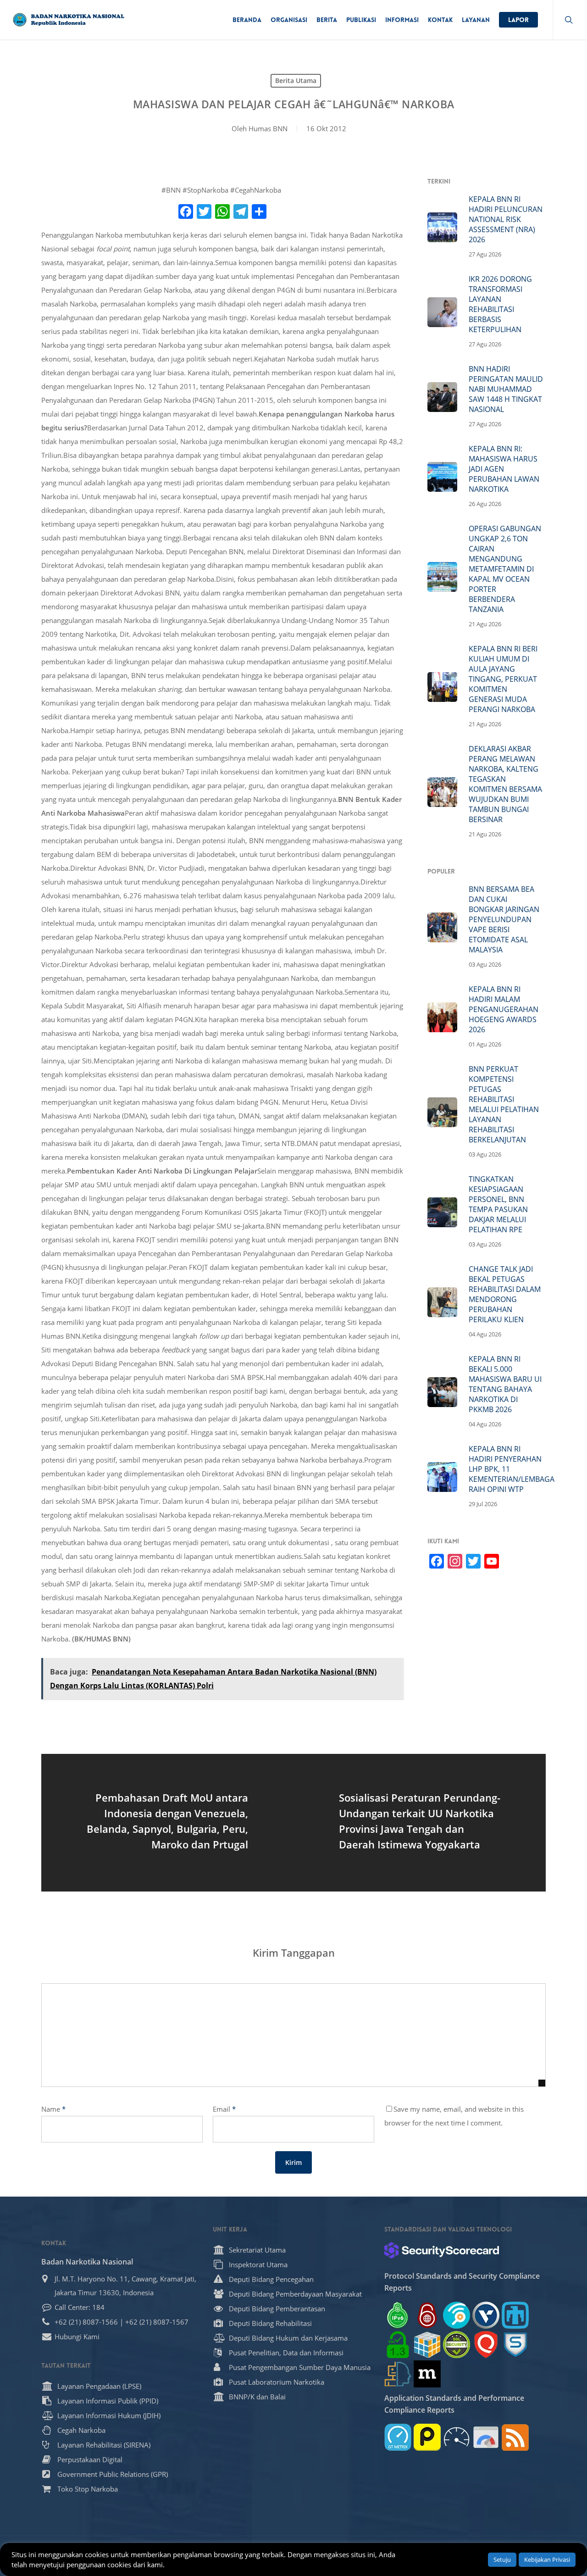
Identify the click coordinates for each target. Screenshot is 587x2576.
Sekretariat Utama (257, 2250)
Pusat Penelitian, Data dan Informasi (286, 2353)
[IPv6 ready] (398, 2315)
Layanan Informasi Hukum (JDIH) (109, 2415)
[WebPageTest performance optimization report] (457, 2437)
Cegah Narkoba (81, 2430)
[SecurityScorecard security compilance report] (442, 2250)
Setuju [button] (502, 2559)
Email (224, 2109)
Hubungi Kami (77, 2337)
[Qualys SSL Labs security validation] (486, 2345)
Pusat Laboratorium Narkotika (277, 2382)
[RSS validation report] (515, 2437)
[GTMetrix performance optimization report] (398, 2437)
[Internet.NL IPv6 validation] (457, 2315)
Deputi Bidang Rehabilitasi (270, 2323)
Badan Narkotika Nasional (87, 2262)
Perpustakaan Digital (90, 2459)
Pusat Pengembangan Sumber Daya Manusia (300, 2367)
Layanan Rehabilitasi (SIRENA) (104, 2445)
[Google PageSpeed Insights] (486, 2437)
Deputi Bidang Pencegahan (271, 2279)
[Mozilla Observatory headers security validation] (427, 2374)
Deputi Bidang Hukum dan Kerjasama (288, 2338)
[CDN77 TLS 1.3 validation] (398, 2345)
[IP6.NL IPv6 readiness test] (427, 2315)
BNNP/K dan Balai (257, 2397)
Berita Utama (296, 81)
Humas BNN (268, 128)
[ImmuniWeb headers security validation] (398, 2374)
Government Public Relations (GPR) (113, 2474)
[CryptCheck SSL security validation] (457, 2345)
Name (53, 2109)
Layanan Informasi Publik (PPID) (108, 2401)
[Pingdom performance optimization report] (427, 2437)
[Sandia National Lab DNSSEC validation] (515, 2315)
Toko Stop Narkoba (88, 2489)
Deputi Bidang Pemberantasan (277, 2309)
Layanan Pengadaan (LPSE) (99, 2386)
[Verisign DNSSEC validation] (486, 2315)
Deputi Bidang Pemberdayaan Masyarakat (295, 2294)
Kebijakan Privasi (547, 2559)
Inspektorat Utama (258, 2264)
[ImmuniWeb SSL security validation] (427, 2345)
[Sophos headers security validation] (515, 2345)
